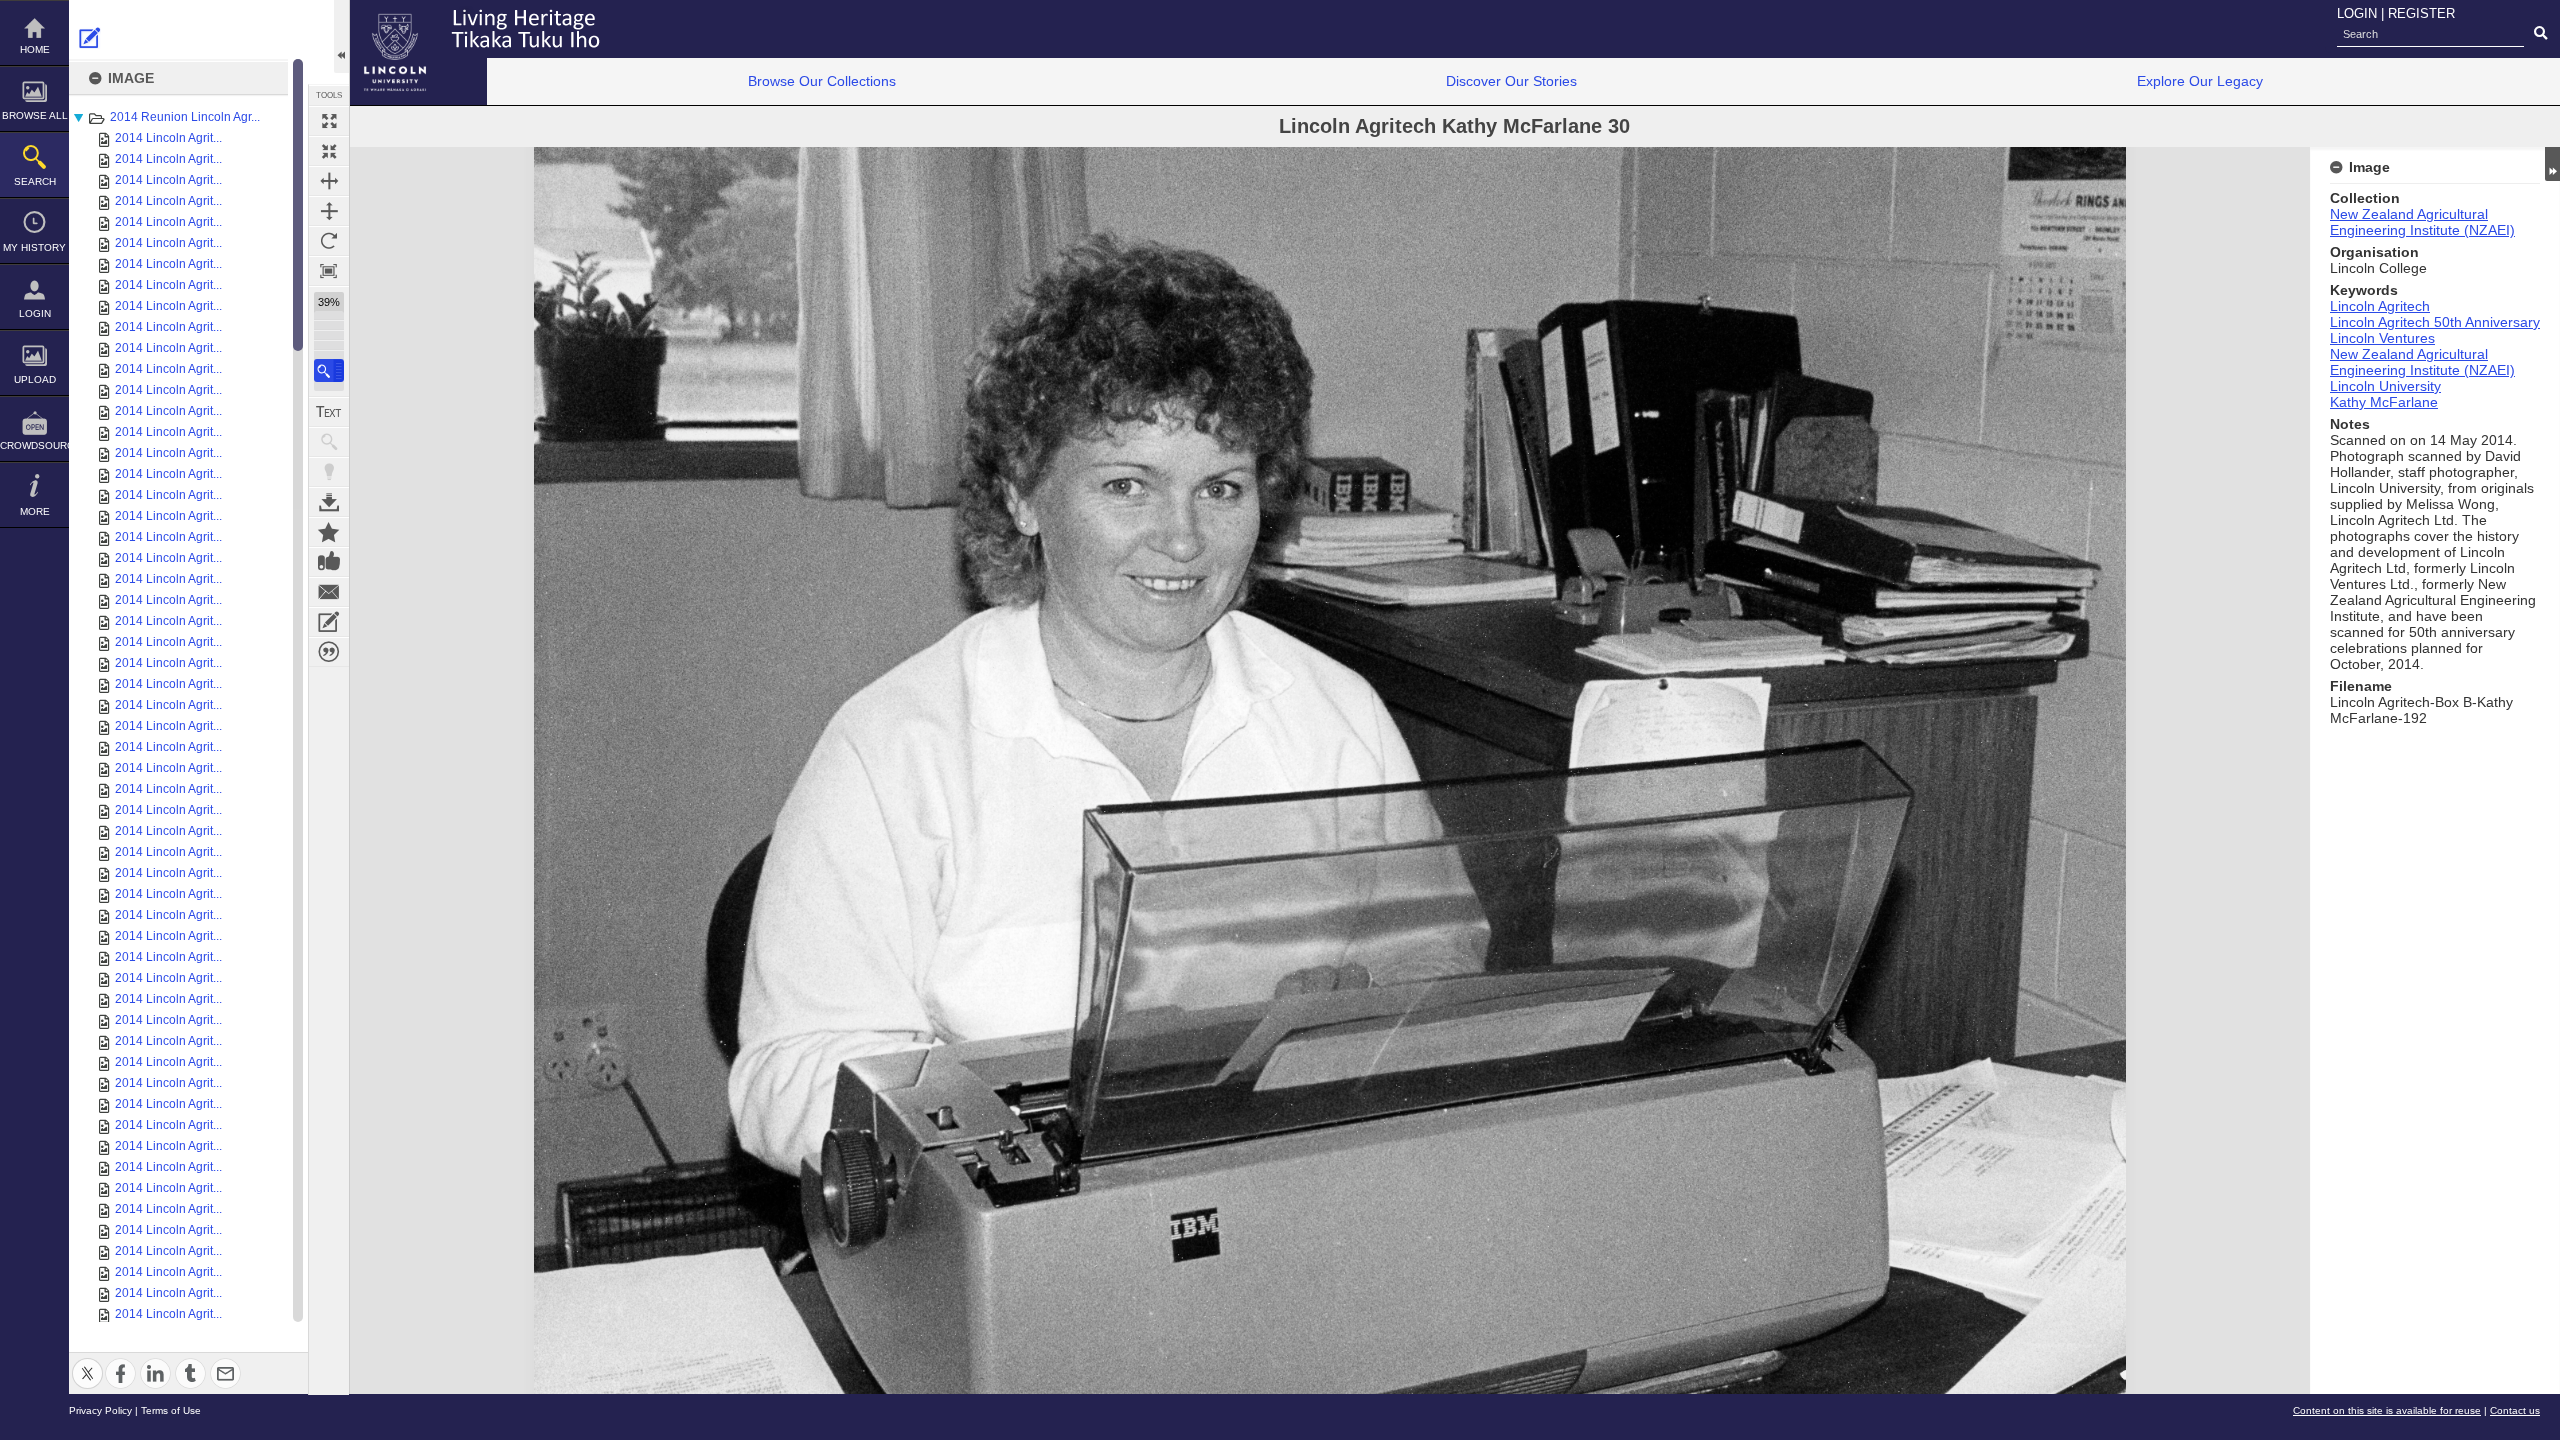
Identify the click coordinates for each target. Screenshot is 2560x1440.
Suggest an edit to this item (90, 38)
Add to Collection (329, 532)
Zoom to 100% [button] (329, 271)
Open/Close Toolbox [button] (341, 36)
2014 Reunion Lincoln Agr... (185, 117)
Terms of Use (171, 1410)
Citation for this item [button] (329, 652)
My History (34, 247)
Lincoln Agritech (2380, 306)
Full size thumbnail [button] (329, 121)
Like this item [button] (329, 562)
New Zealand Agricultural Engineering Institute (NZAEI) (2422, 222)
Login (35, 313)
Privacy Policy (100, 1410)
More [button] (35, 511)
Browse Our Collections (822, 81)
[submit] (2540, 34)
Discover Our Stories (1511, 81)
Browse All (35, 115)
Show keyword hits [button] (329, 442)
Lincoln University (2385, 386)
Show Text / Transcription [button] (329, 412)
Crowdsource (34, 445)
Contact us (2515, 1410)
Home (35, 49)
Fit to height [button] (329, 211)
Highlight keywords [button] (329, 472)
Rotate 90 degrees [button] (329, 241)
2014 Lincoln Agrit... (168, 138)
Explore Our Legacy (2200, 81)
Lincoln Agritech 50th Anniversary (2435, 322)
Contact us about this (329, 592)
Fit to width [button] (329, 181)
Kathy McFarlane (2384, 402)
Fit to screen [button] (329, 151)
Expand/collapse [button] (2552, 164)
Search (35, 181)
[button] (329, 370)
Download (329, 502)
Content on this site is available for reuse (2387, 1410)
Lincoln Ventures (2382, 338)
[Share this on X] (87, 1361)
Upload (35, 379)
